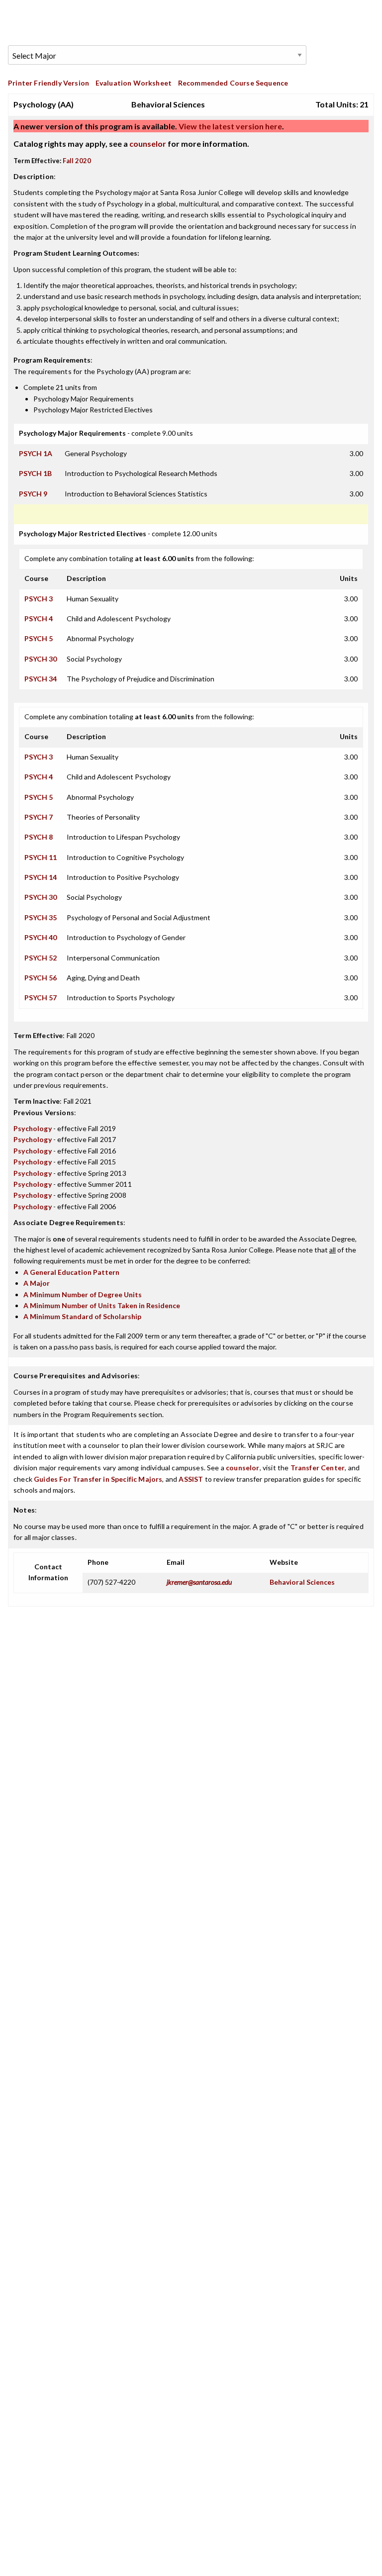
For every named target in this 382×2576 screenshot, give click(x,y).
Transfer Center (318, 1468)
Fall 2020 (77, 161)
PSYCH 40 (41, 937)
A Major (37, 1283)
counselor (148, 143)
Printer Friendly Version (48, 83)
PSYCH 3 (39, 599)
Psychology (33, 1128)
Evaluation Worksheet (134, 83)
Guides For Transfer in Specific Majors (98, 1479)
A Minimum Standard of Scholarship (82, 1316)
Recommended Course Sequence (233, 83)
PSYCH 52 (41, 958)
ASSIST (191, 1479)
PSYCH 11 (41, 857)
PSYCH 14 (41, 877)
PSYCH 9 (33, 494)
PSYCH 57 (41, 998)
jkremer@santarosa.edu (199, 1582)
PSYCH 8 (39, 837)
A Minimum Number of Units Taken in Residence (102, 1305)
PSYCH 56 (41, 978)
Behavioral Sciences (302, 1582)
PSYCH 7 (39, 817)
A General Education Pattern (71, 1272)
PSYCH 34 (41, 679)
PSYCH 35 (41, 917)
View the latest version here (230, 126)
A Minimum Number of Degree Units (83, 1294)
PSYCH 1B (35, 473)
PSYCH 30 (41, 659)
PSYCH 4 (39, 619)
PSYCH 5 (39, 638)
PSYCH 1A (36, 453)
